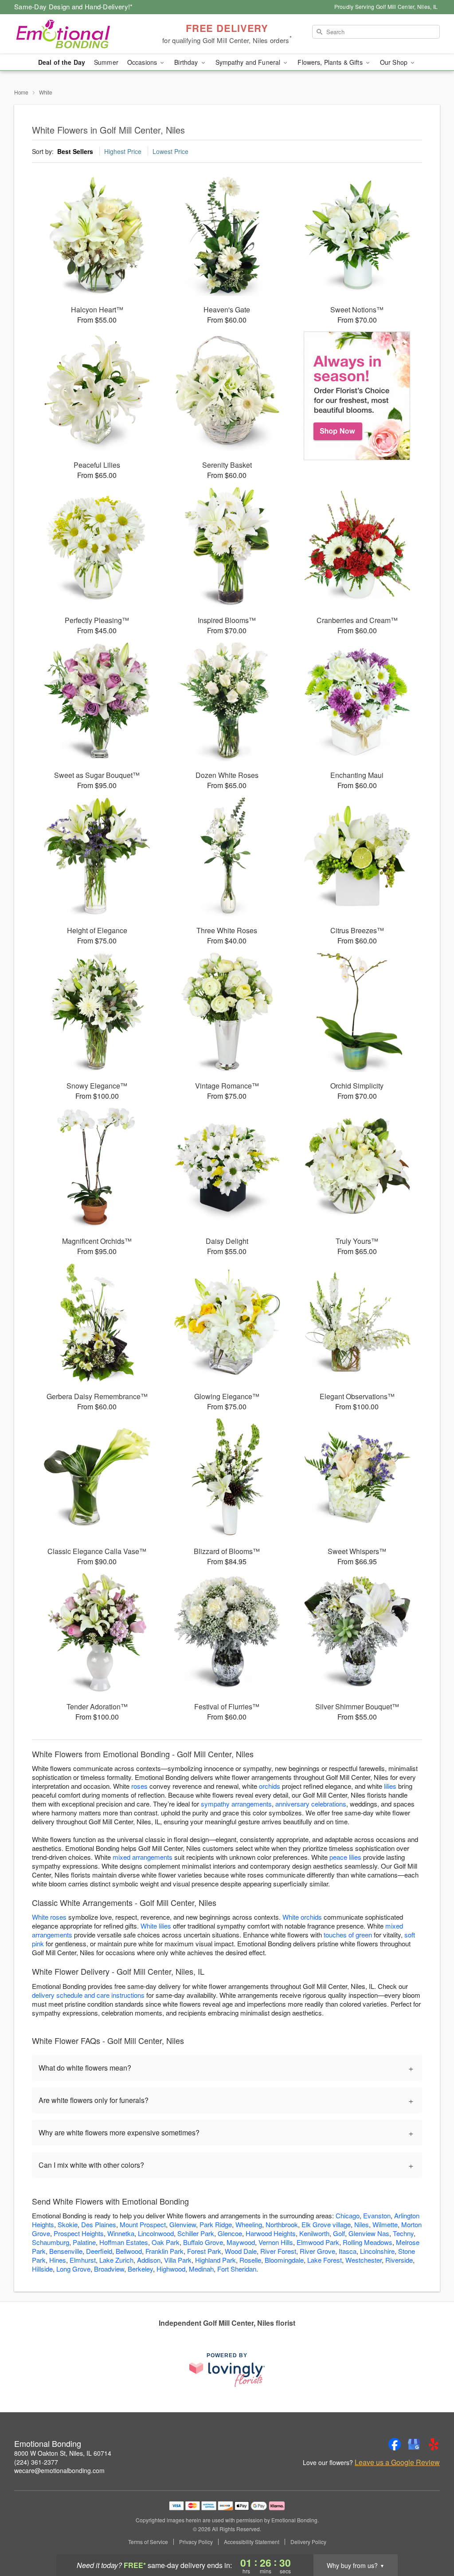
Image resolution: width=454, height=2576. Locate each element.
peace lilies (345, 1857)
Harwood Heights (271, 2233)
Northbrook (282, 2224)
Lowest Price (170, 151)
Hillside (42, 2269)
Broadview (109, 2269)
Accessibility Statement (252, 2542)
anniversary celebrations (311, 1804)
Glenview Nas (369, 2233)
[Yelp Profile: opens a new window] (434, 2444)
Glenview (183, 2224)
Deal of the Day (62, 62)
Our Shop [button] (395, 62)
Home (21, 92)
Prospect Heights (79, 2233)
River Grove (317, 2251)
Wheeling (249, 2224)
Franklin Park (164, 2251)
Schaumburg (51, 2242)
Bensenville (66, 2251)
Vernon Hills (276, 2242)
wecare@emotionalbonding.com (59, 2470)
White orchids (302, 1917)
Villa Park (178, 2260)
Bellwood (129, 2251)
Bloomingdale (284, 2260)
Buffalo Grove (203, 2242)
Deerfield (99, 2251)
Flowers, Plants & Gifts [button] (331, 62)
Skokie (68, 2224)
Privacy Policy (196, 2542)
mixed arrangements (143, 1857)
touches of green (348, 1935)
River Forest (278, 2251)
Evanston (377, 2215)
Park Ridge (216, 2224)
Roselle (250, 2260)
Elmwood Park (318, 2242)
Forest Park (204, 2251)
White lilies (156, 1926)
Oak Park (166, 2242)
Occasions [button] (143, 62)
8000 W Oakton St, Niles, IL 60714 (63, 2453)
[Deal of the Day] (357, 396)
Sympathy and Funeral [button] (249, 62)
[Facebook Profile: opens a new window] (395, 2444)
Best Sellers (75, 151)
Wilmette (385, 2224)
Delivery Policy (308, 2542)
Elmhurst (83, 2260)
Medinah (201, 2269)
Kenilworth (314, 2233)
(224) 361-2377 (36, 2462)
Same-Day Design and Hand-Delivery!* (74, 6)
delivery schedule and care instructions (88, 1995)
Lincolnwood (156, 2233)
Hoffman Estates (124, 2242)
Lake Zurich (116, 2260)
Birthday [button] (187, 62)
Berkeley (140, 2269)
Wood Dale (241, 2251)
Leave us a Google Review (397, 2462)
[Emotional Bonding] (78, 34)
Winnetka (121, 2233)
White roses (49, 1917)
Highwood (171, 2269)
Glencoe (230, 2233)
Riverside (399, 2260)
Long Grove (73, 2269)
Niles (362, 2224)
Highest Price (123, 151)
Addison (149, 2260)
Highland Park (215, 2260)
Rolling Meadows (368, 2242)
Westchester (364, 2260)
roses (139, 1786)
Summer (106, 62)
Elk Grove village (326, 2224)
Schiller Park (196, 2233)
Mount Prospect (143, 2224)
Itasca (348, 2251)
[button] (431, 2538)
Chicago (348, 2215)
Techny (403, 2233)
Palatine (84, 2242)
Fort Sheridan (237, 2269)
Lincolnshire (377, 2251)
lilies (390, 1786)
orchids (270, 1786)
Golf (339, 2233)
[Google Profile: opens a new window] (414, 2444)
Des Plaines (99, 2224)
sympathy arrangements (236, 1804)
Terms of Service (148, 2542)
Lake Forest (325, 2260)
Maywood (241, 2242)
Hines (58, 2260)
